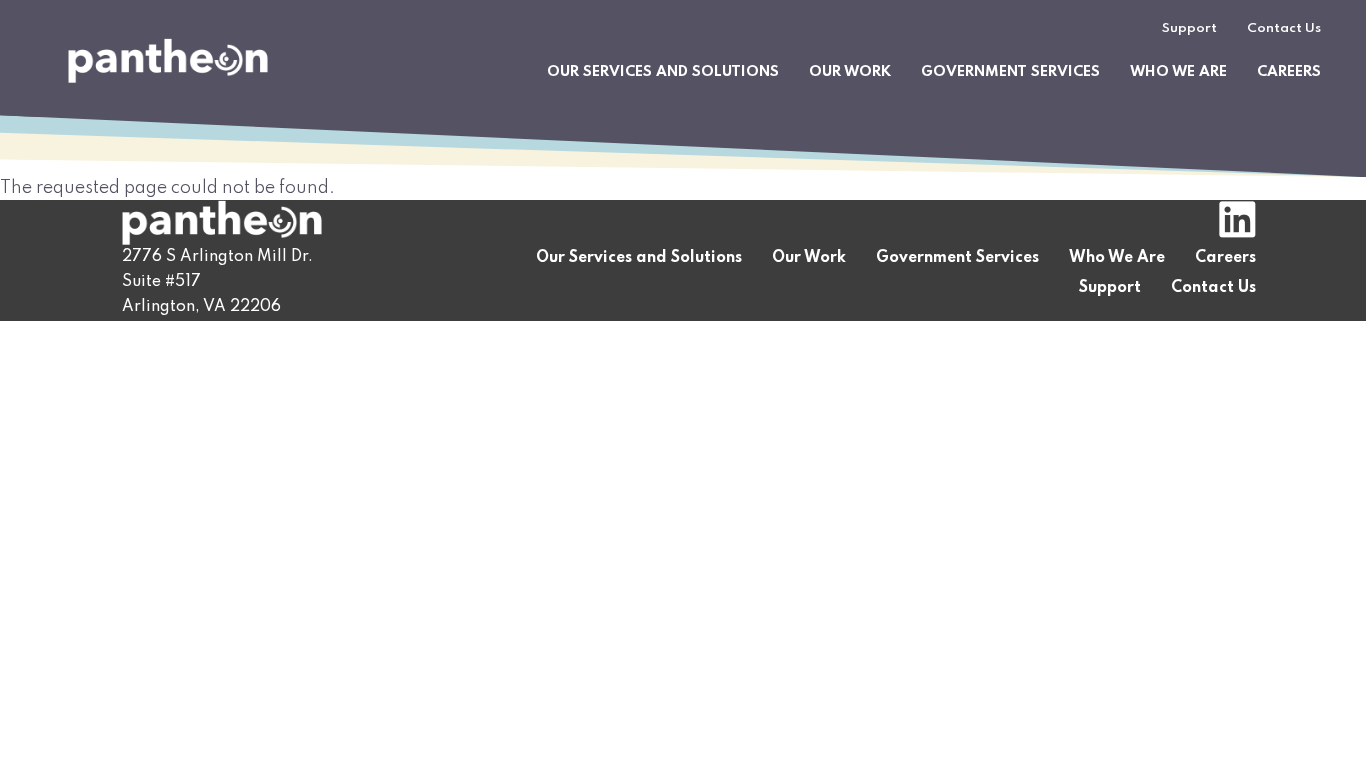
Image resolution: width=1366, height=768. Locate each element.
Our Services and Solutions (663, 72)
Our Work (850, 72)
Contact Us (1284, 28)
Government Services (1010, 72)
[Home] (168, 60)
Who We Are (1178, 72)
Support (1189, 28)
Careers (1289, 72)
